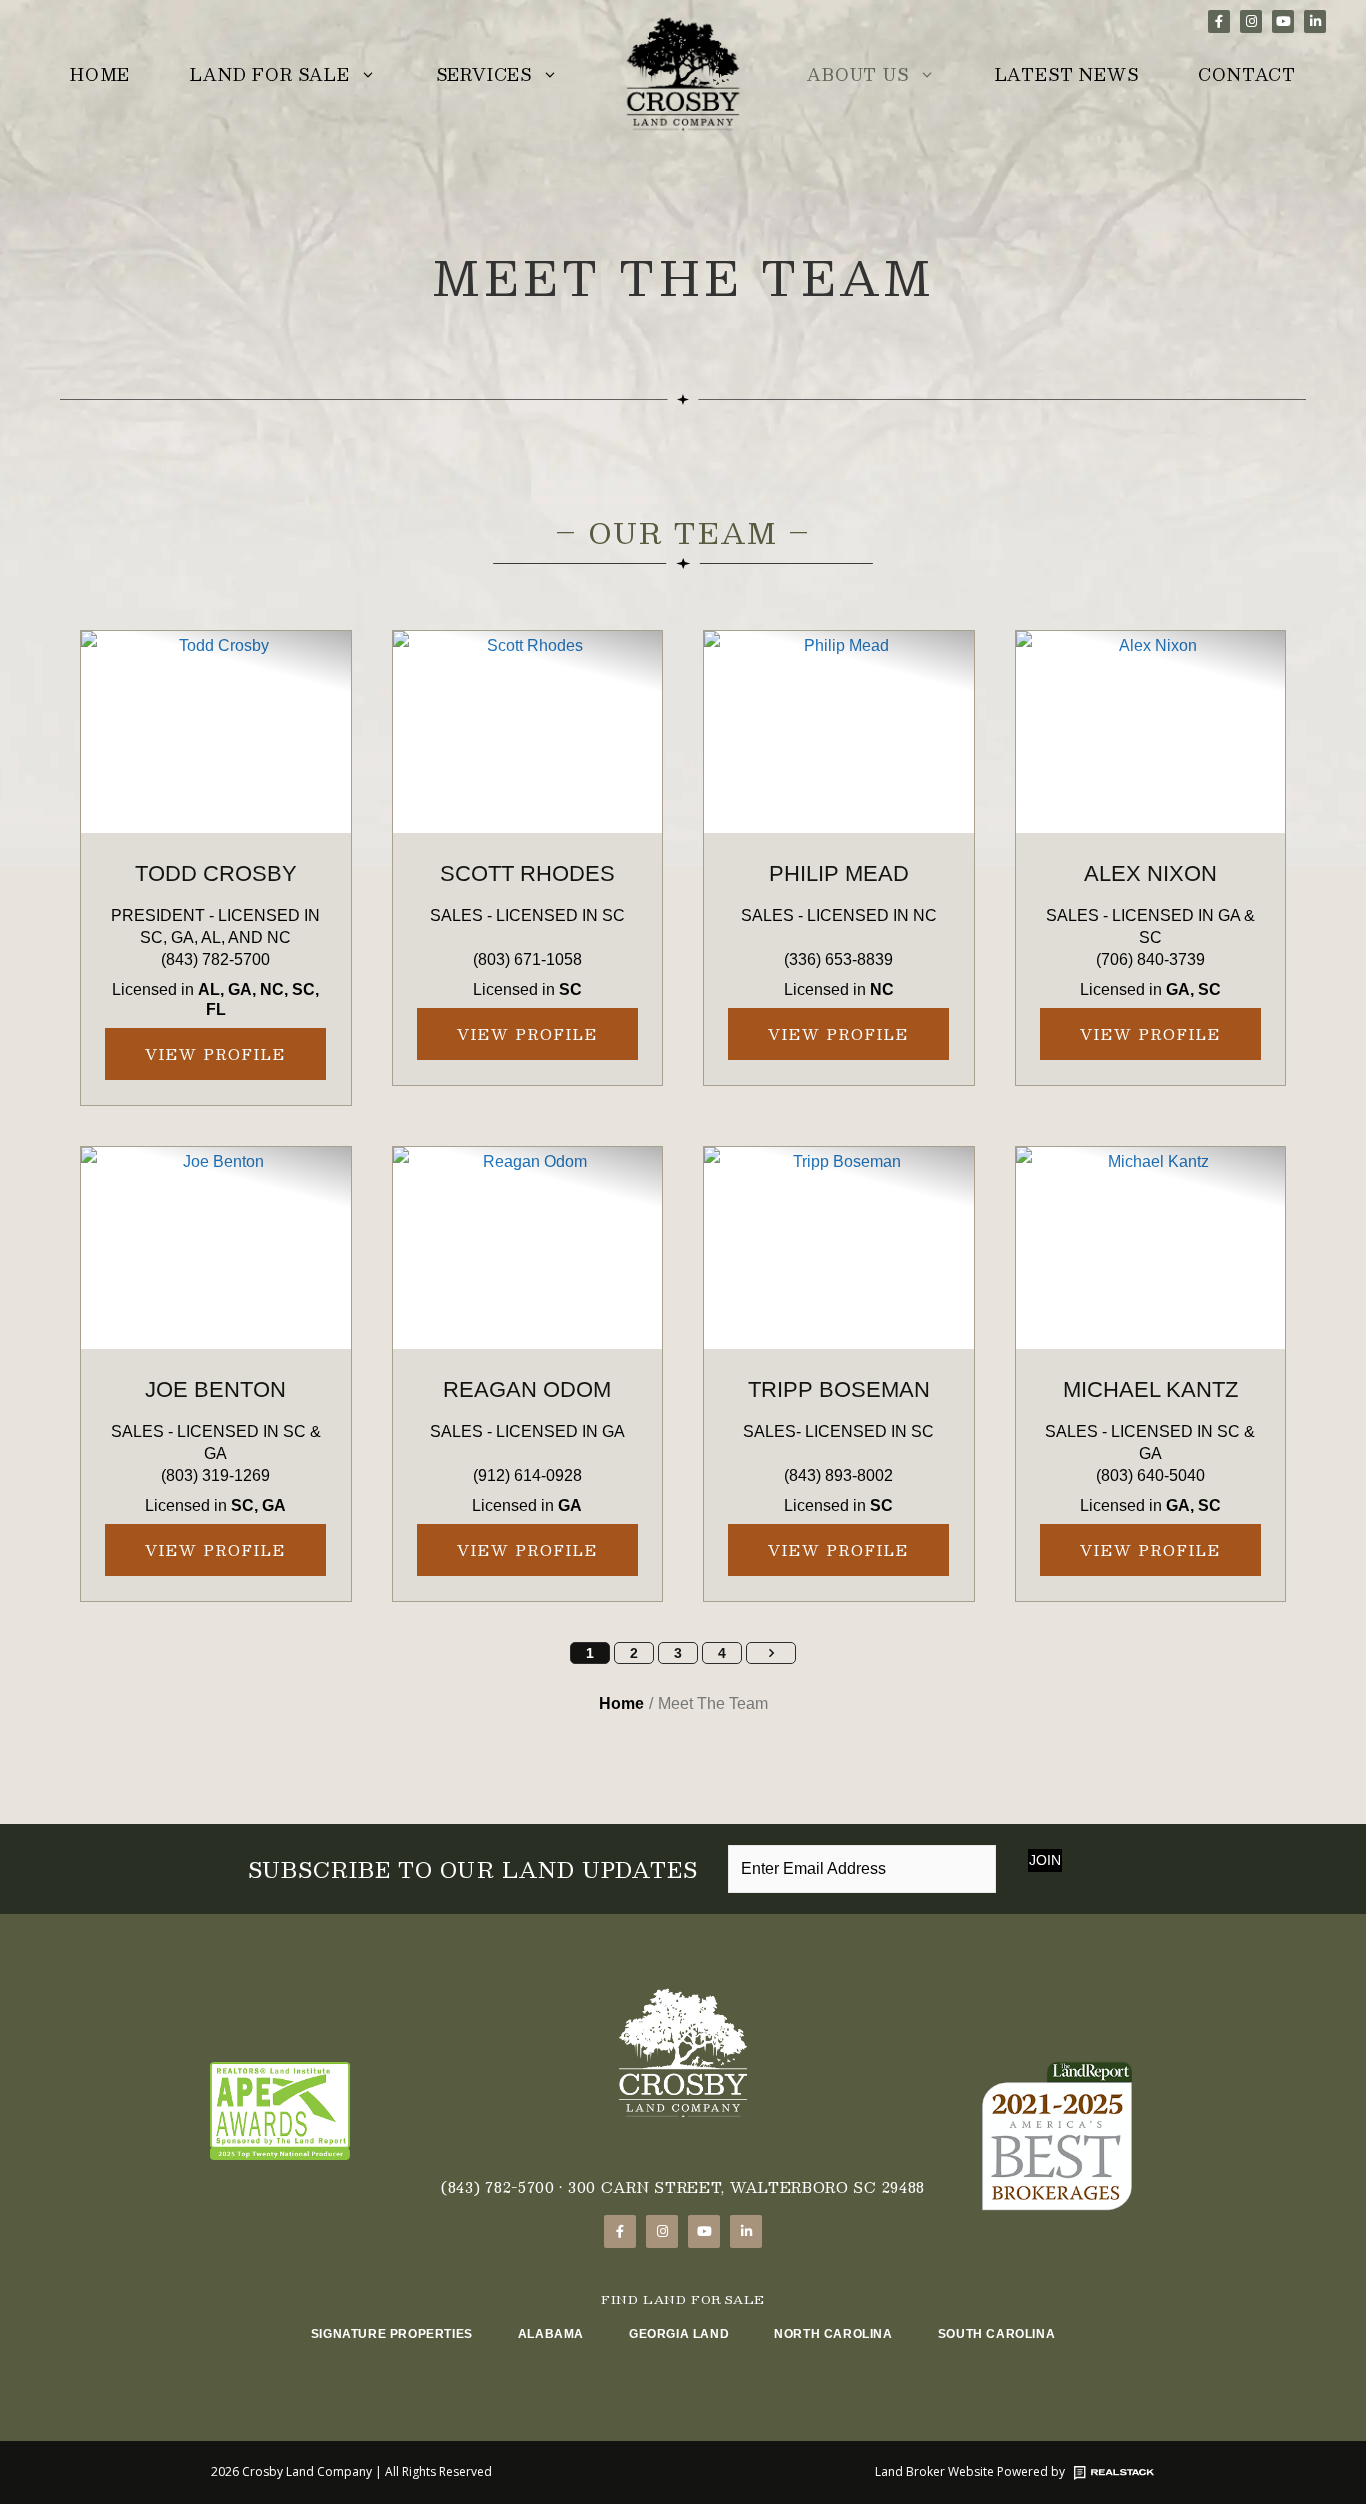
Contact (1247, 74)
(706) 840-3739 (1150, 959)
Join (1045, 1860)
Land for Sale (269, 74)
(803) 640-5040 (1150, 1475)
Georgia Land (679, 2334)
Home (100, 74)
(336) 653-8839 (838, 959)
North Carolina (833, 2334)
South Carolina (996, 2334)
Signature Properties (392, 2334)
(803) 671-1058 (527, 959)
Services (484, 74)
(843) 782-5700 (215, 959)
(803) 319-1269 (215, 1475)
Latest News (1067, 74)
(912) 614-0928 (527, 1475)
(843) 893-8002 (838, 1475)
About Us (857, 74)
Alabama (551, 2334)
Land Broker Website (934, 2471)
